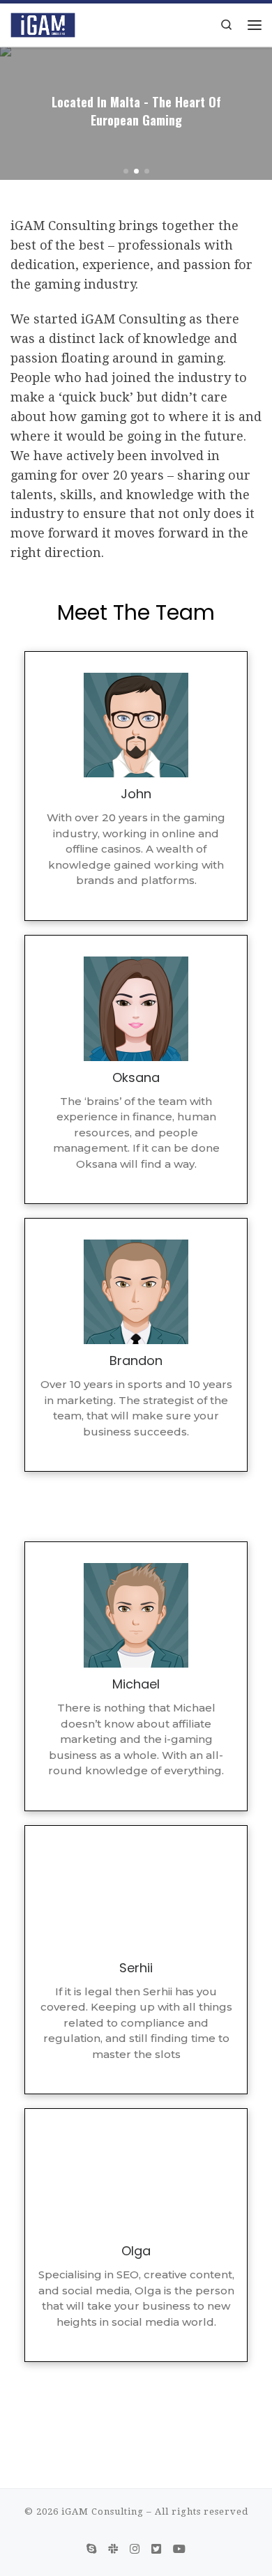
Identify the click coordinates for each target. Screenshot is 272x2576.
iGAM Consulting (103, 2512)
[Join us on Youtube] (179, 2549)
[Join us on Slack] (113, 2549)
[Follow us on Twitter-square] (156, 2549)
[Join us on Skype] (91, 2549)
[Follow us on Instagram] (135, 2549)
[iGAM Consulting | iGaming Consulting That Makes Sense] (43, 23)
